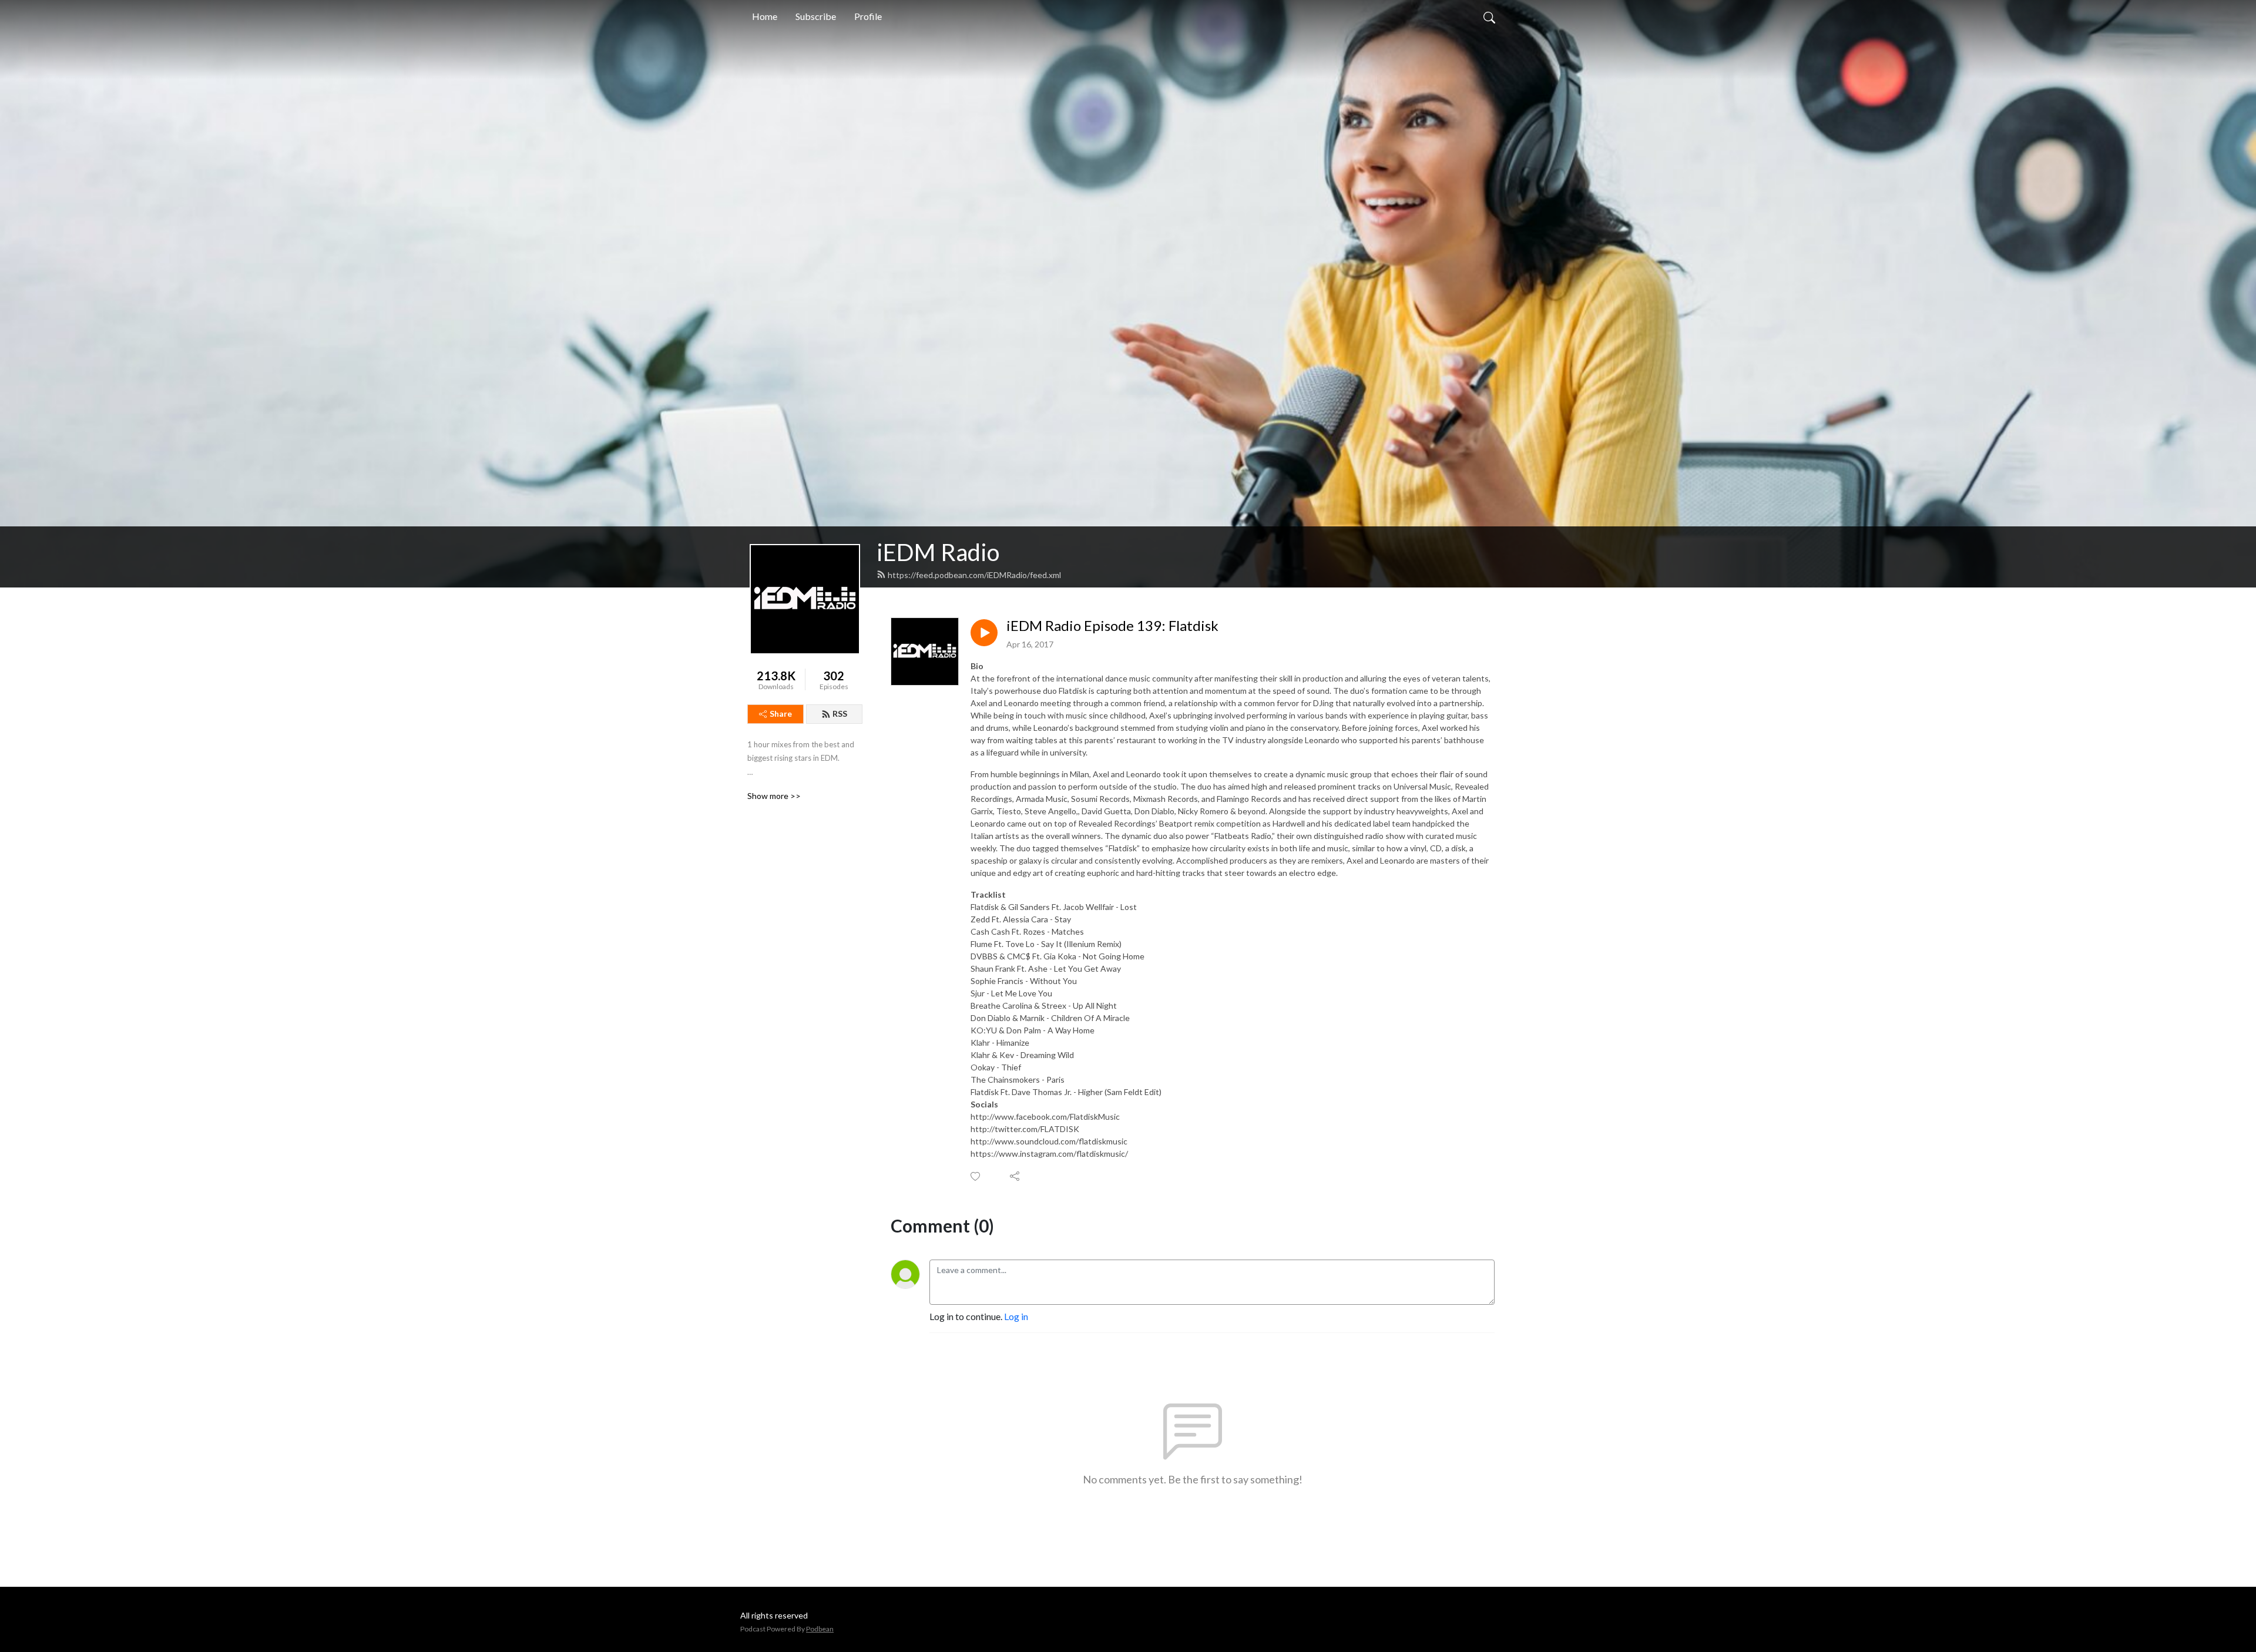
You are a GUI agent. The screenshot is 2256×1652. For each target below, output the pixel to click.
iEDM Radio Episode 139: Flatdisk (1112, 626)
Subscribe (816, 16)
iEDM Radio (938, 552)
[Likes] (976, 1176)
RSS (840, 713)
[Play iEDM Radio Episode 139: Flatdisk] (984, 633)
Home (765, 16)
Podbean (820, 1629)
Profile (868, 16)
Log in (1016, 1316)
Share (781, 713)
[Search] (1489, 16)
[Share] (1015, 1176)
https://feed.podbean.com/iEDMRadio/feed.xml (974, 575)
